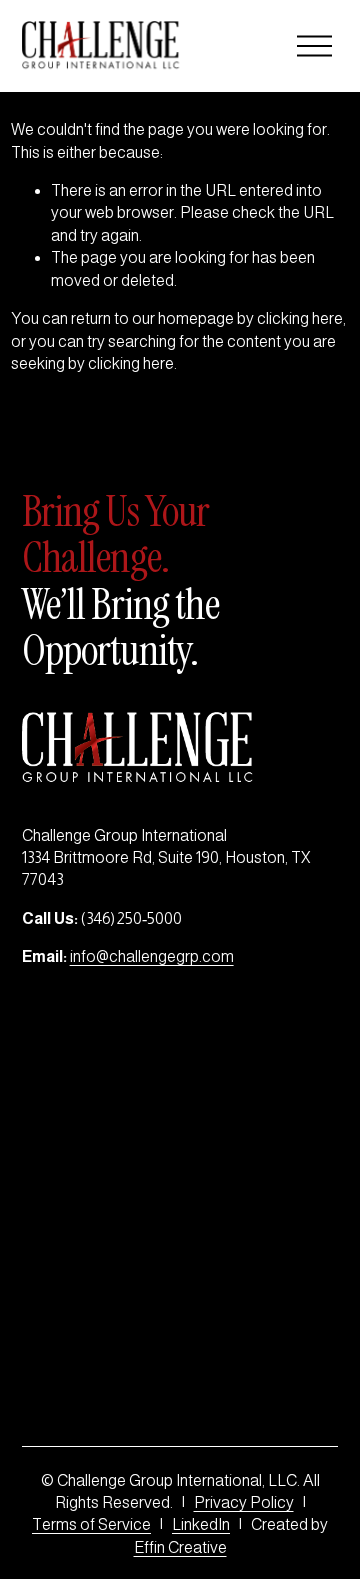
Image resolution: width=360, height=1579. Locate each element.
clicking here (300, 318)
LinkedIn (201, 1524)
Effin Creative (180, 1547)
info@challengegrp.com (152, 956)
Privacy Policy (244, 1502)
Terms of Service (91, 1524)
